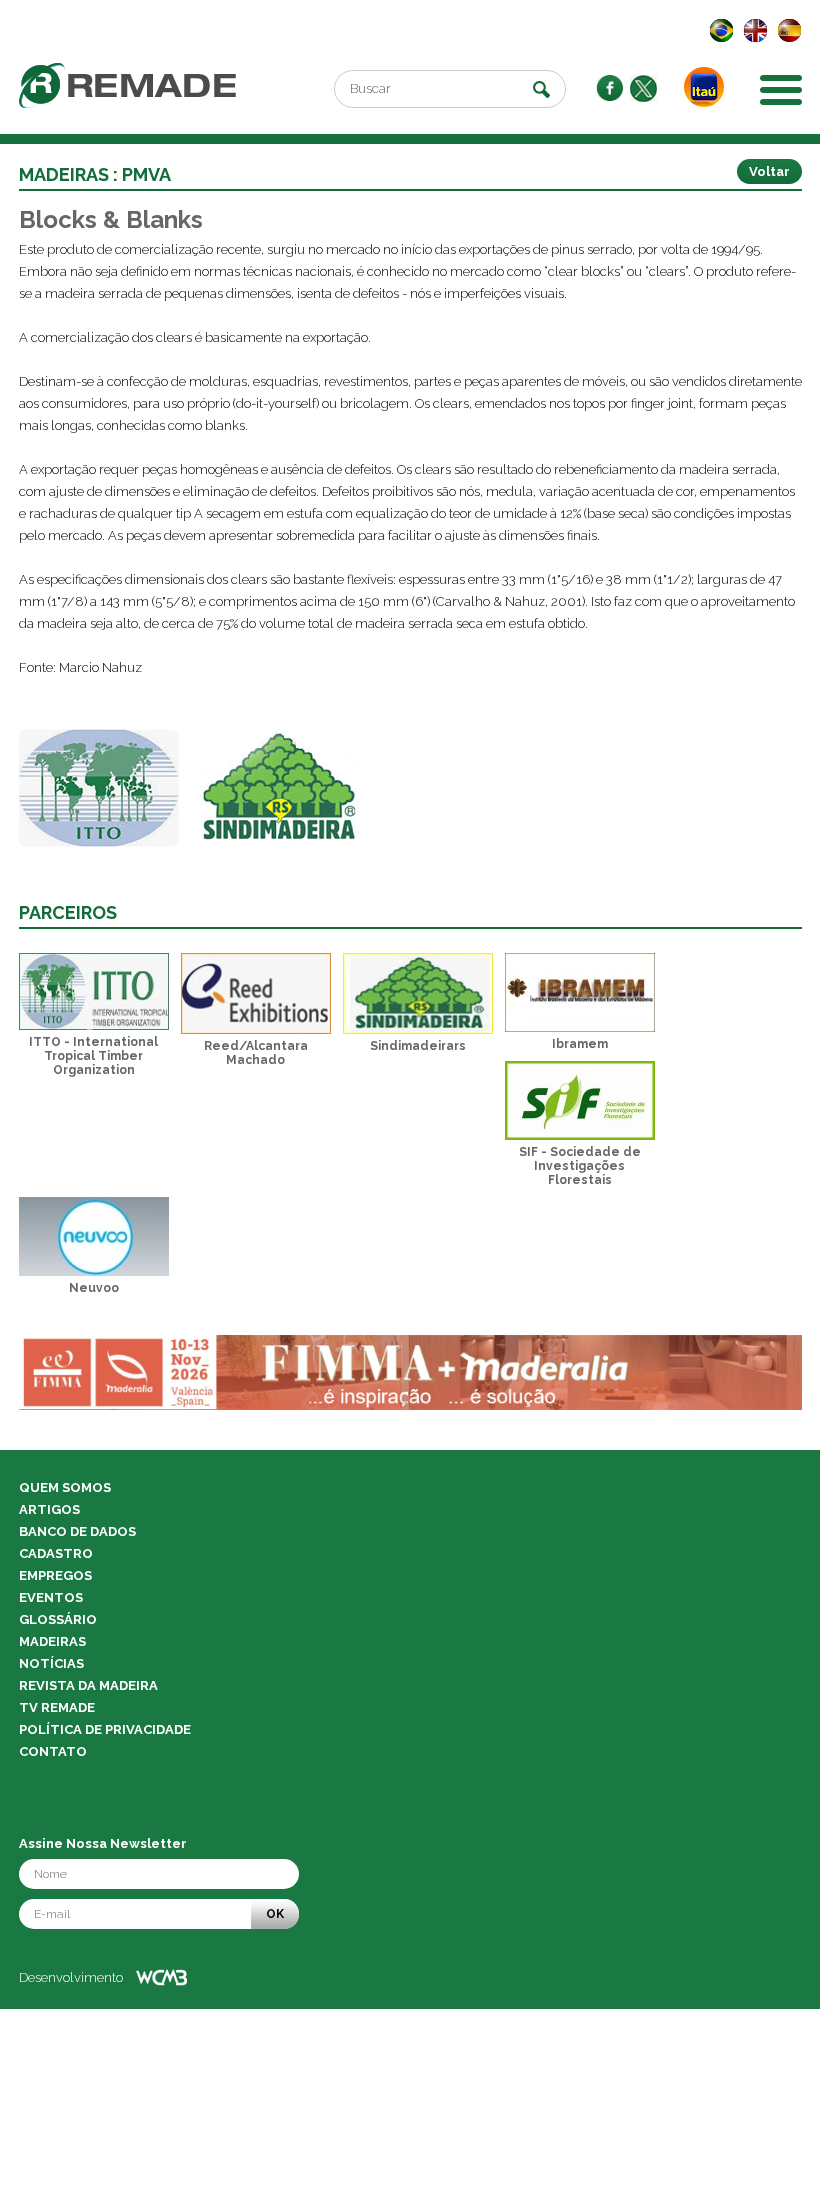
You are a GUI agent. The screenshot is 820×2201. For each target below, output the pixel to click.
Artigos (49, 1509)
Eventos (51, 1597)
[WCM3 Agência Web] (161, 1977)
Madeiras (52, 1641)
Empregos (55, 1575)
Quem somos (65, 1487)
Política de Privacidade (105, 1729)
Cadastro (56, 1553)
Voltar (769, 171)
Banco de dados (77, 1531)
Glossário (58, 1619)
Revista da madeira (88, 1685)
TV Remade (57, 1707)
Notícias (51, 1663)
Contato (53, 1751)
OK (275, 1914)
